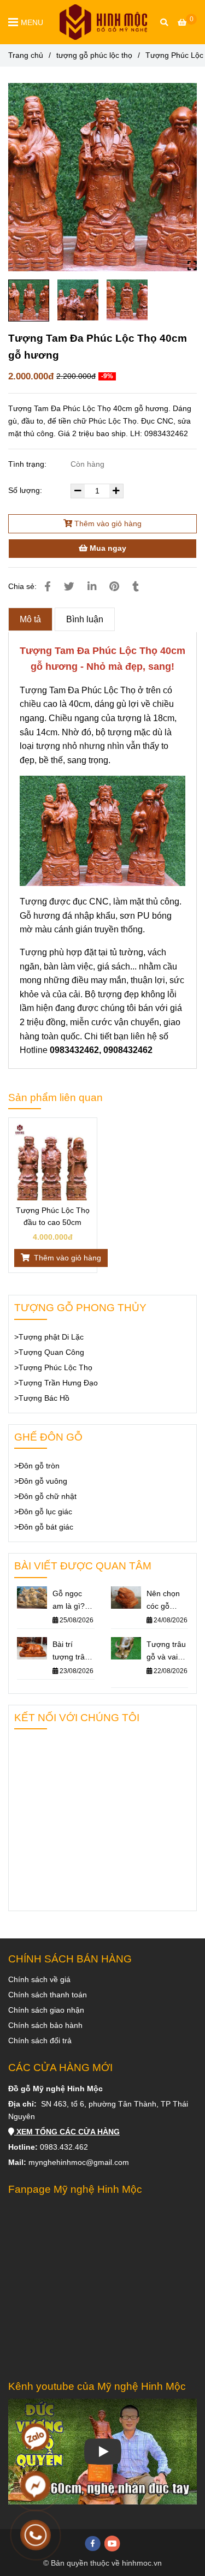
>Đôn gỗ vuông (41, 1481)
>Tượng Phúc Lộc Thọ (53, 1367)
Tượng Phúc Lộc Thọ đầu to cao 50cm (53, 1216)
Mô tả (30, 619)
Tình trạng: (28, 464)
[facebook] (93, 2544)
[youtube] (113, 2544)
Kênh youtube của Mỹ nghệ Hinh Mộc (97, 2386)
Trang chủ (26, 55)
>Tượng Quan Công (49, 1352)
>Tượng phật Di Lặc (49, 1337)
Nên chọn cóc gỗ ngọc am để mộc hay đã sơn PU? (167, 1601)
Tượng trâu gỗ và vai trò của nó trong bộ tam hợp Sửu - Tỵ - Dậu (166, 1652)
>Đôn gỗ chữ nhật (45, 1496)
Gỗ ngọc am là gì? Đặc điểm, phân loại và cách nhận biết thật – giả (70, 1601)
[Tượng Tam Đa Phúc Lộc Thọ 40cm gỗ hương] (103, 22)
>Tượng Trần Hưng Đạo (56, 1383)
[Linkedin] (92, 587)
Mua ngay (107, 548)
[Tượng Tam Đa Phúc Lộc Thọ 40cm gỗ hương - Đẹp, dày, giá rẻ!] (102, 177)
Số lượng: (26, 490)
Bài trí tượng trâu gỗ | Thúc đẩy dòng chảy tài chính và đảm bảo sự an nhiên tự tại (73, 1652)
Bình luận (85, 619)
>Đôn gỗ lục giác (43, 1512)
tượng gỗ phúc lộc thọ (94, 55)
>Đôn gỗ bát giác (44, 1527)
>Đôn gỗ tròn (37, 1466)
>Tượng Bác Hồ (42, 1398)
